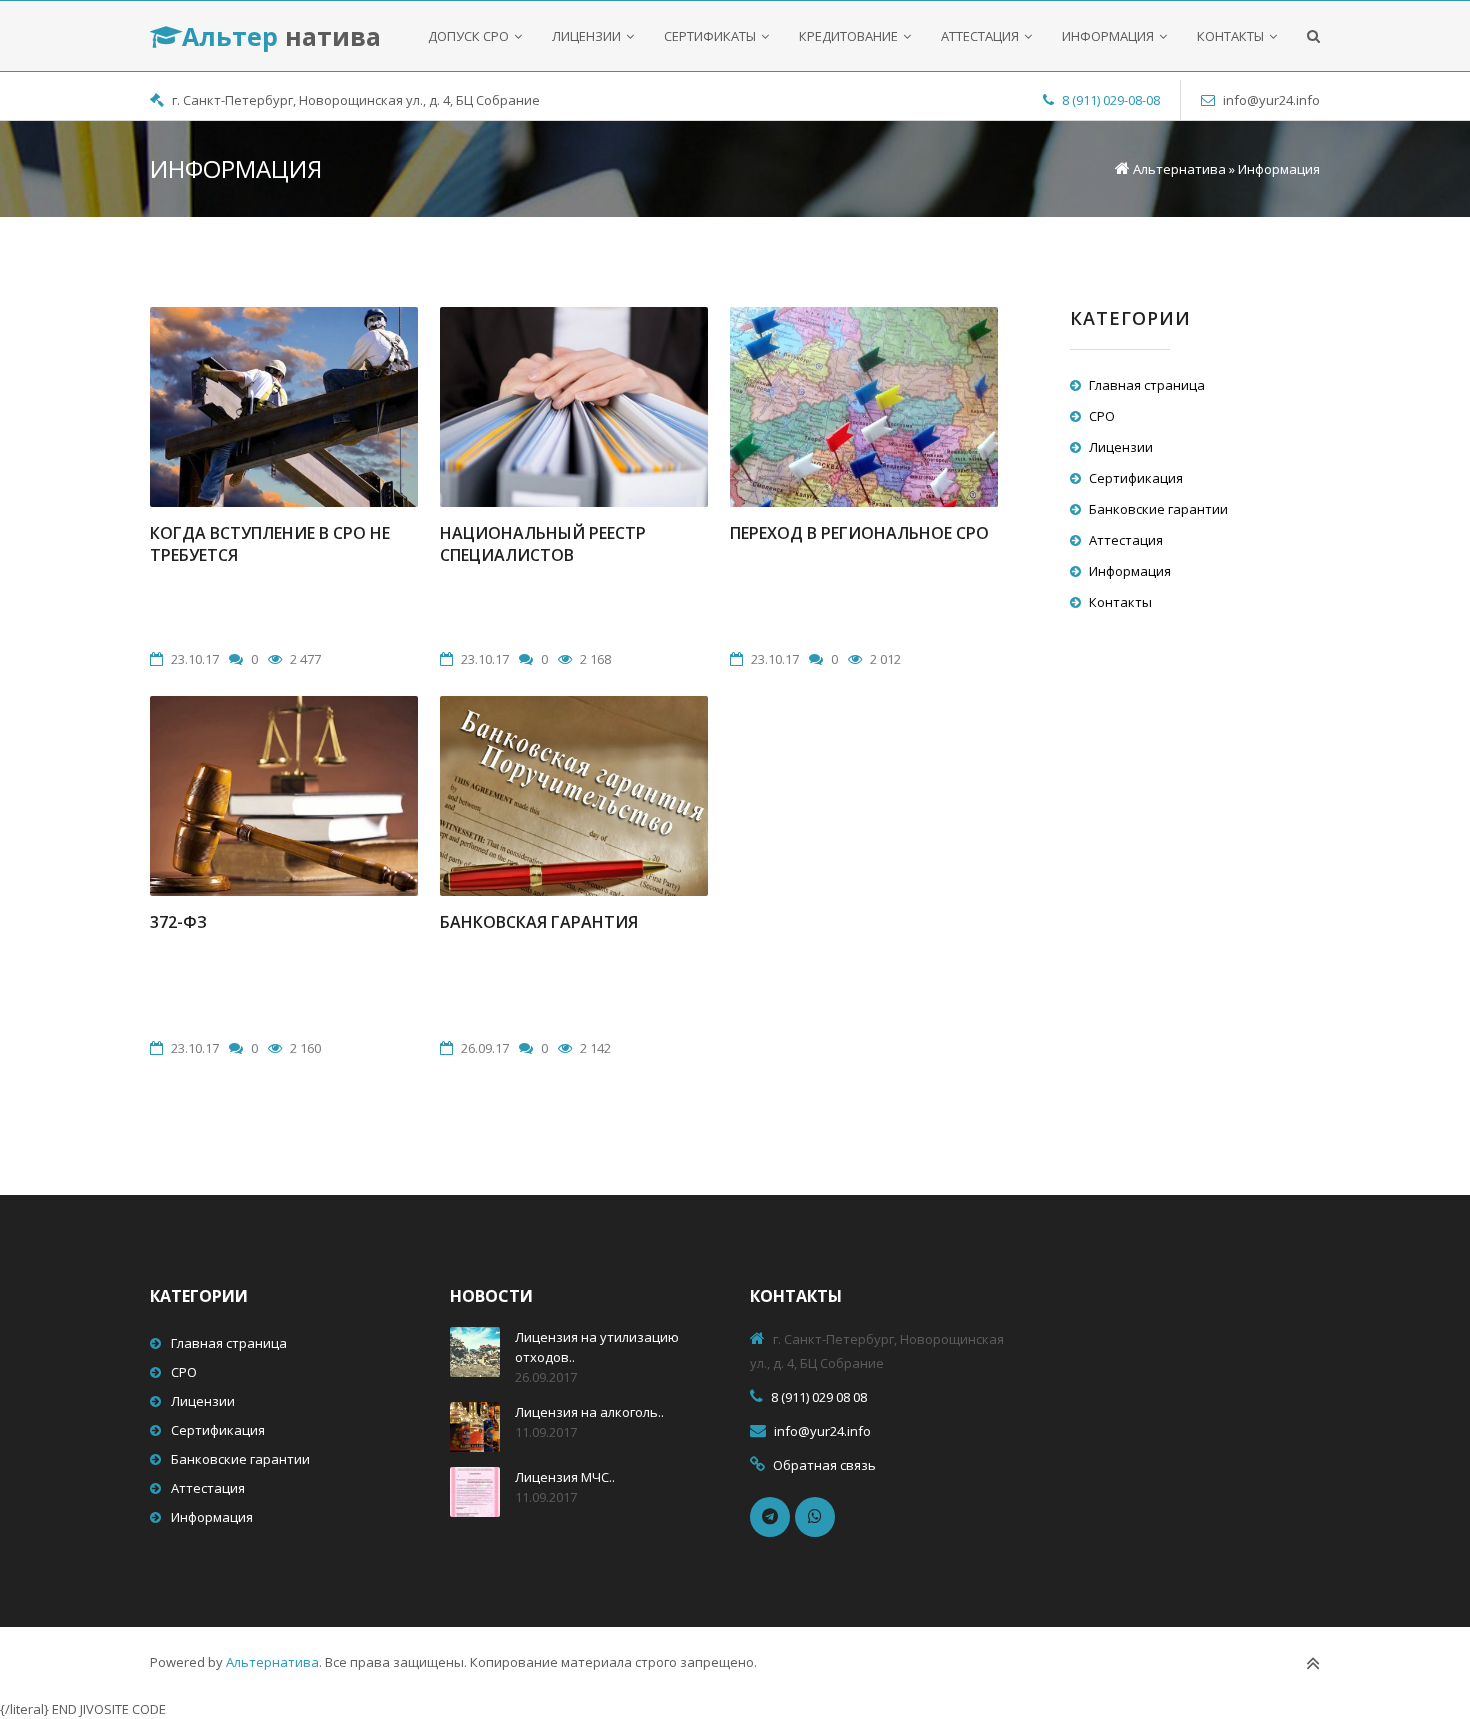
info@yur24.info (1271, 100)
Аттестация (1126, 540)
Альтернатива (272, 1662)
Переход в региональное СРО (859, 533)
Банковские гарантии (1158, 509)
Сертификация (1136, 478)
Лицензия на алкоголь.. (589, 1412)
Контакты (1120, 602)
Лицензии (1121, 447)
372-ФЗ (178, 922)
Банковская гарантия (539, 922)
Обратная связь (824, 1465)
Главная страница (1147, 385)
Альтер (281, 36)
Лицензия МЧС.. (565, 1477)
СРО (1102, 416)
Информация (1130, 571)
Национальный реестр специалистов (543, 544)
